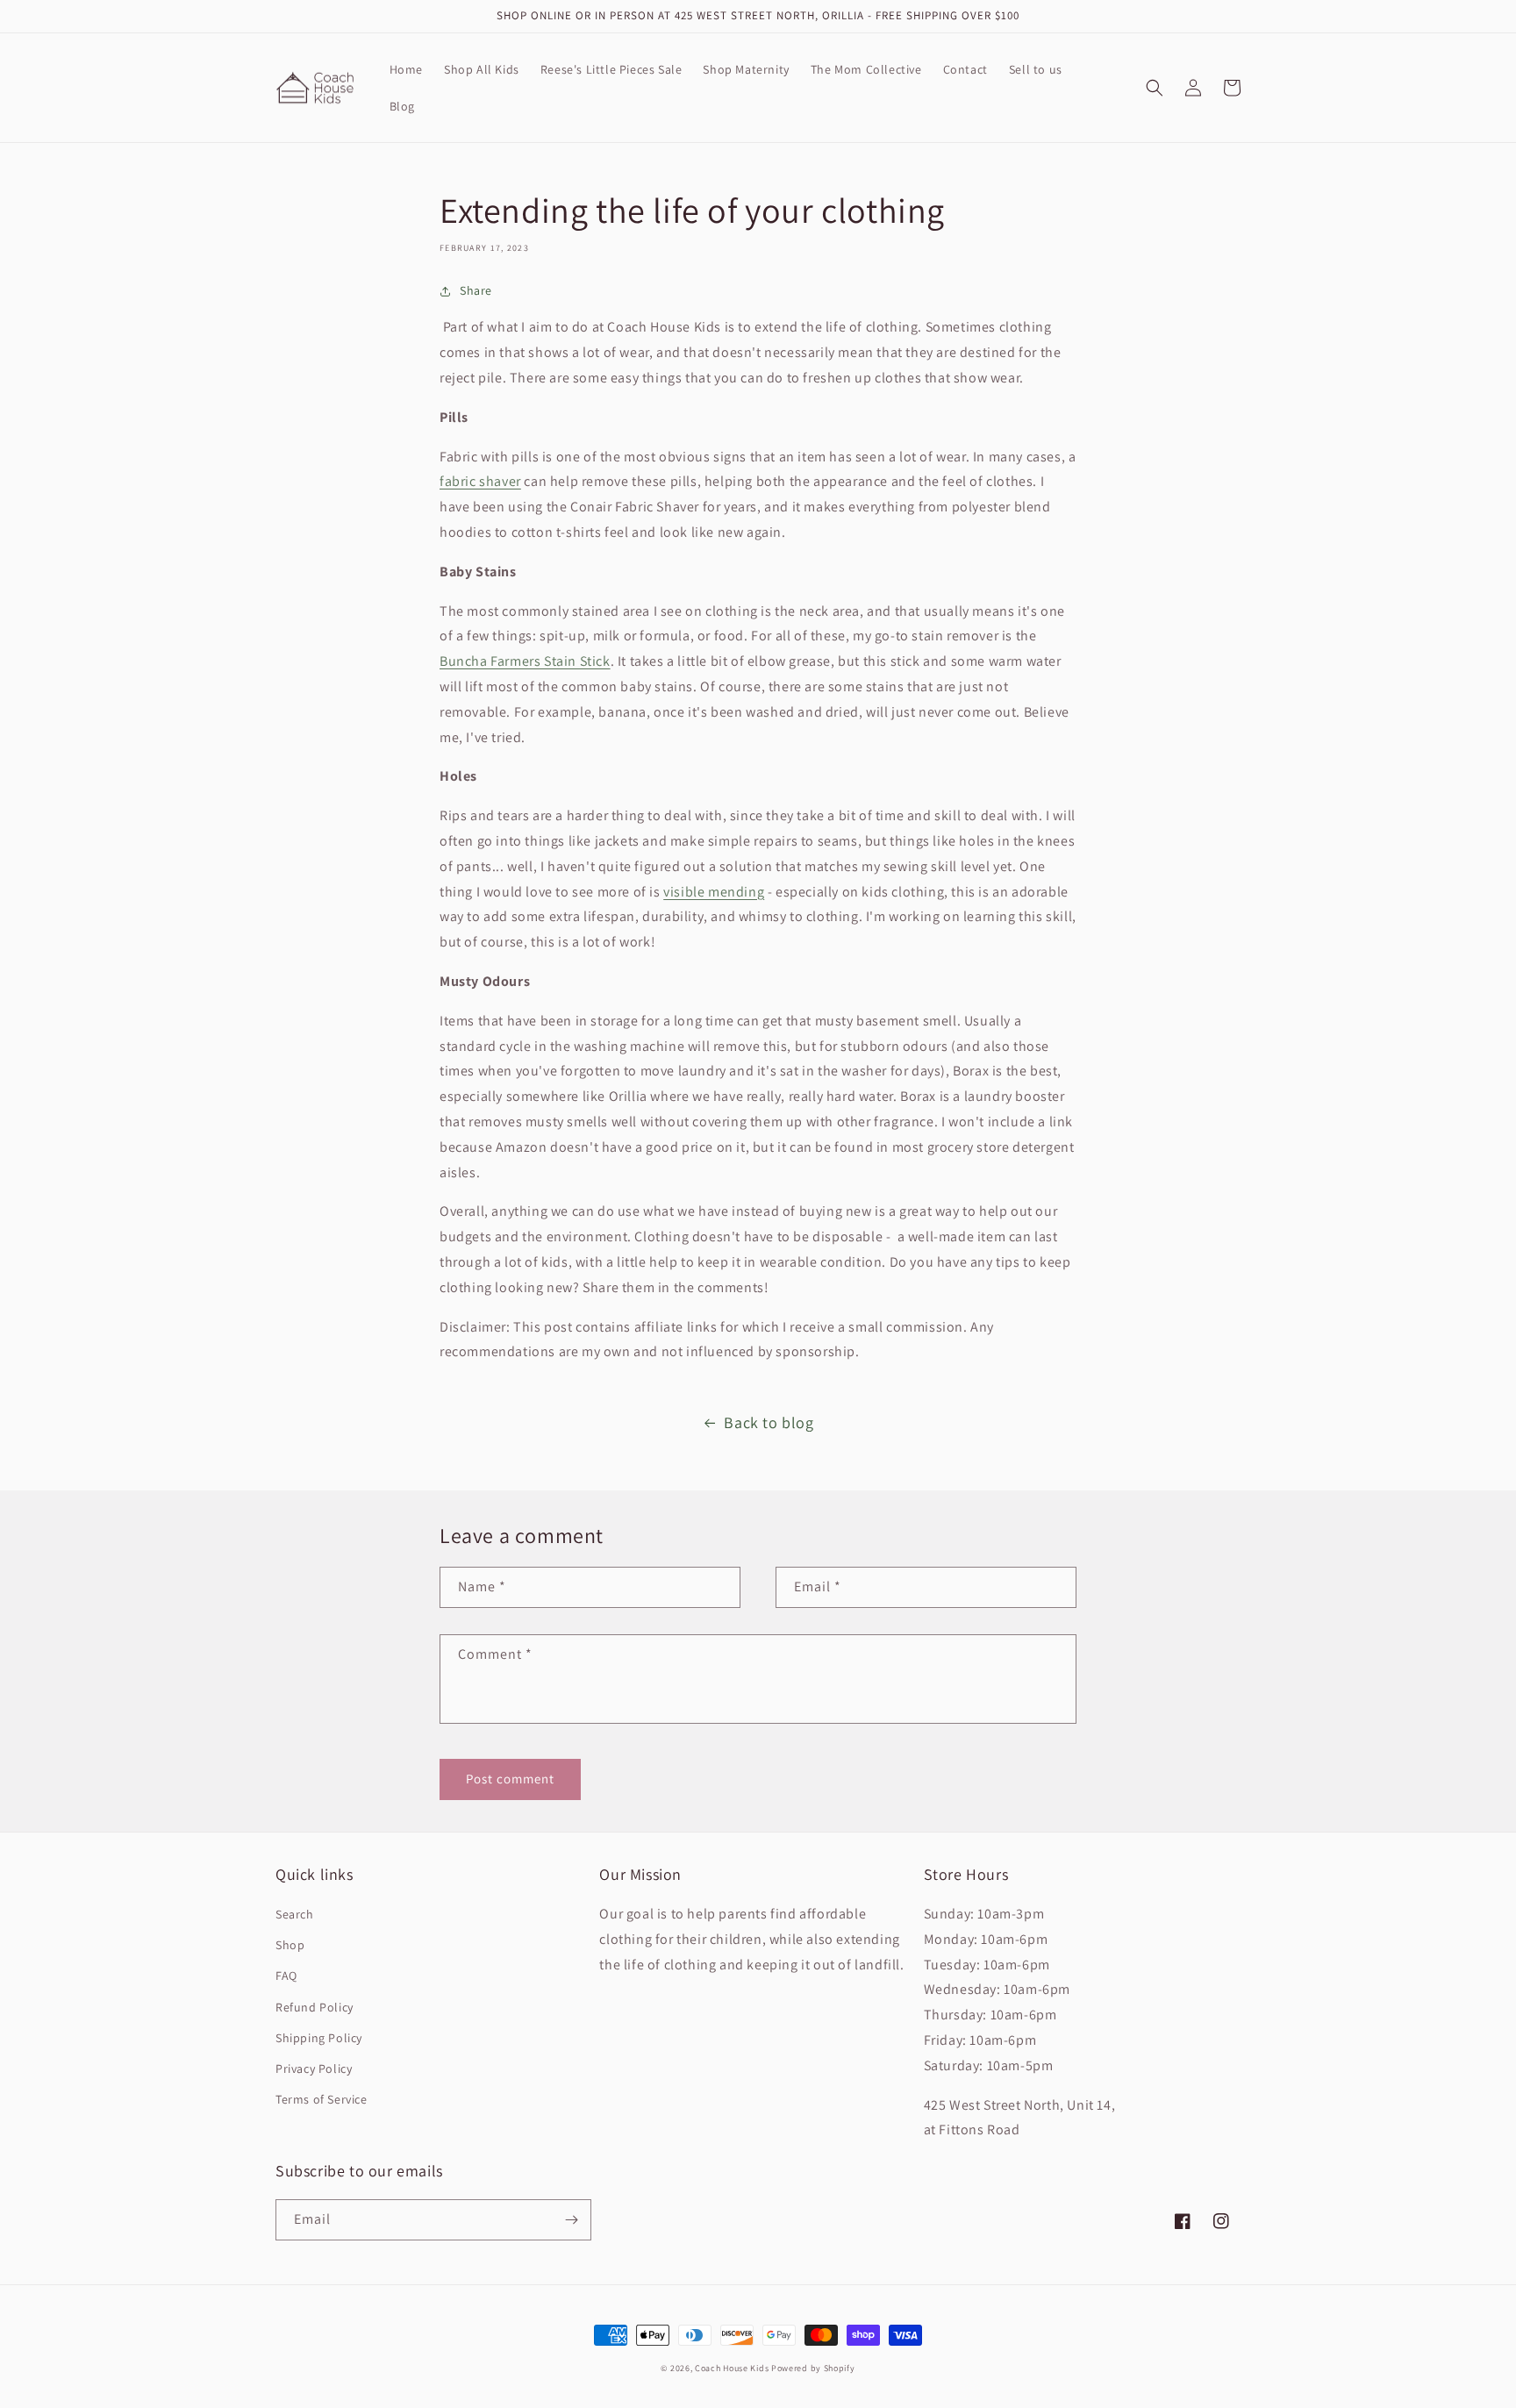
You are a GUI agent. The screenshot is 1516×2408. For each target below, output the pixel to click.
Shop (290, 1945)
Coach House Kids (732, 2368)
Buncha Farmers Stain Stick (525, 661)
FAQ (286, 1976)
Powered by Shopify (813, 2368)
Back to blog (769, 1422)
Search (295, 1914)
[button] (1155, 88)
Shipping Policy (319, 2038)
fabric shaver (480, 481)
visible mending (714, 892)
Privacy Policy (314, 2069)
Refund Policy (315, 2007)
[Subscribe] (571, 2220)
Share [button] (476, 290)
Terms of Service (322, 2099)
